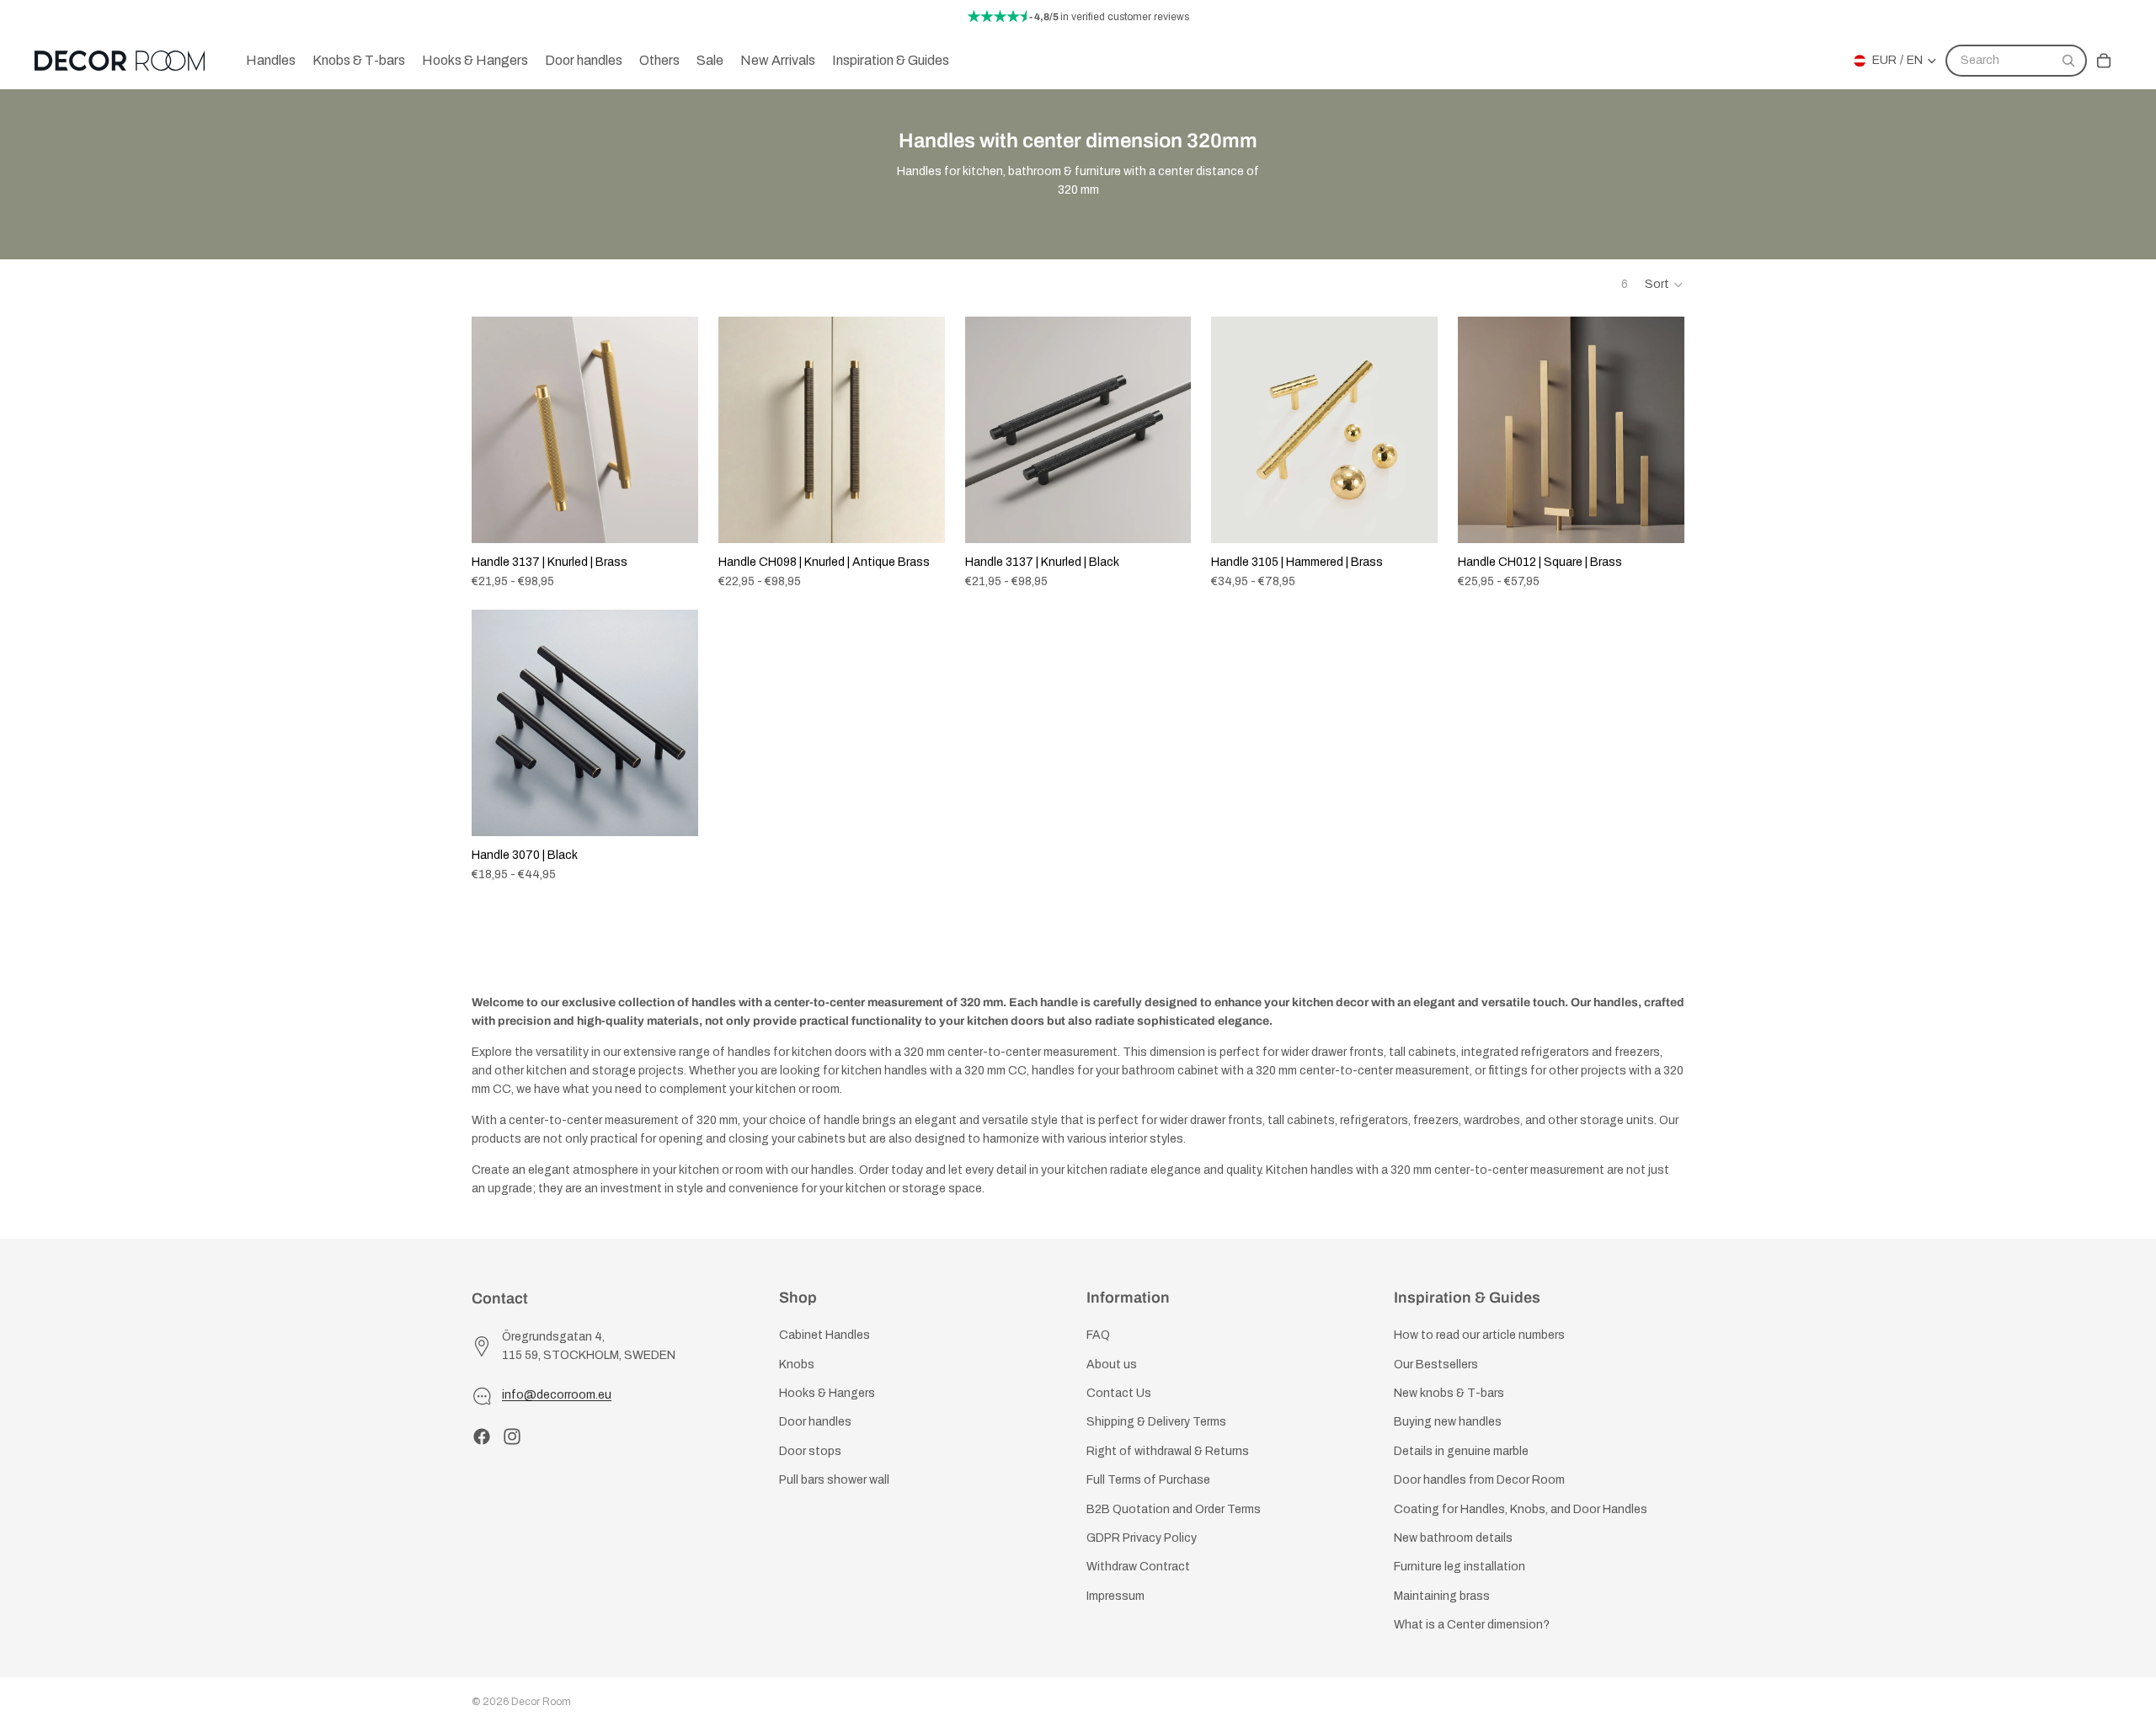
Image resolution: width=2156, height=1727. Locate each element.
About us (1112, 1365)
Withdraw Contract (1138, 1567)
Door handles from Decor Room (1479, 1481)
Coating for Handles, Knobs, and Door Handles (1521, 1509)
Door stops (810, 1451)
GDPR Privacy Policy (1142, 1538)
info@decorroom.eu (557, 1396)
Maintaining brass (1442, 1596)
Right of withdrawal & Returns (1168, 1451)
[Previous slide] (497, 429)
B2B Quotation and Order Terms (1174, 1509)
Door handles (815, 1423)
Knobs (797, 1365)
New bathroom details (1453, 1538)
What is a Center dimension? (1472, 1626)
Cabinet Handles (825, 1336)
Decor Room (541, 1702)
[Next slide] (673, 429)
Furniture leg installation (1460, 1567)
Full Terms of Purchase (1148, 1481)
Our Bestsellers (1436, 1365)
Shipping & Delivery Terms (1156, 1423)
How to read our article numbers (1479, 1336)
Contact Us (1119, 1393)
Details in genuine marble (1461, 1451)
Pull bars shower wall (834, 1481)
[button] (1665, 285)
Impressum (1115, 1596)
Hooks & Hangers (827, 1393)
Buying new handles (1448, 1423)
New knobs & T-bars (1449, 1393)
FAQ (1098, 1336)
